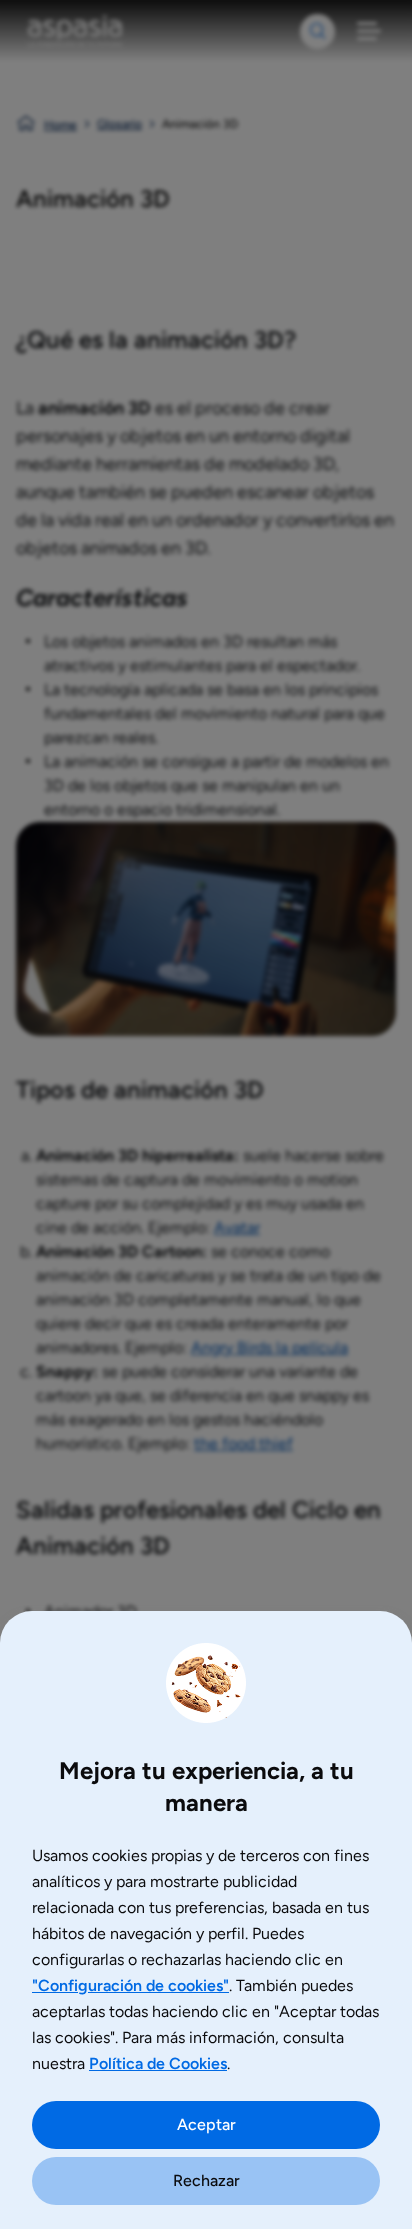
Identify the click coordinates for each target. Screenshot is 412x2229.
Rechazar (206, 2180)
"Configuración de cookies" (130, 1985)
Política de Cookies (158, 2063)
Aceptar (206, 2124)
